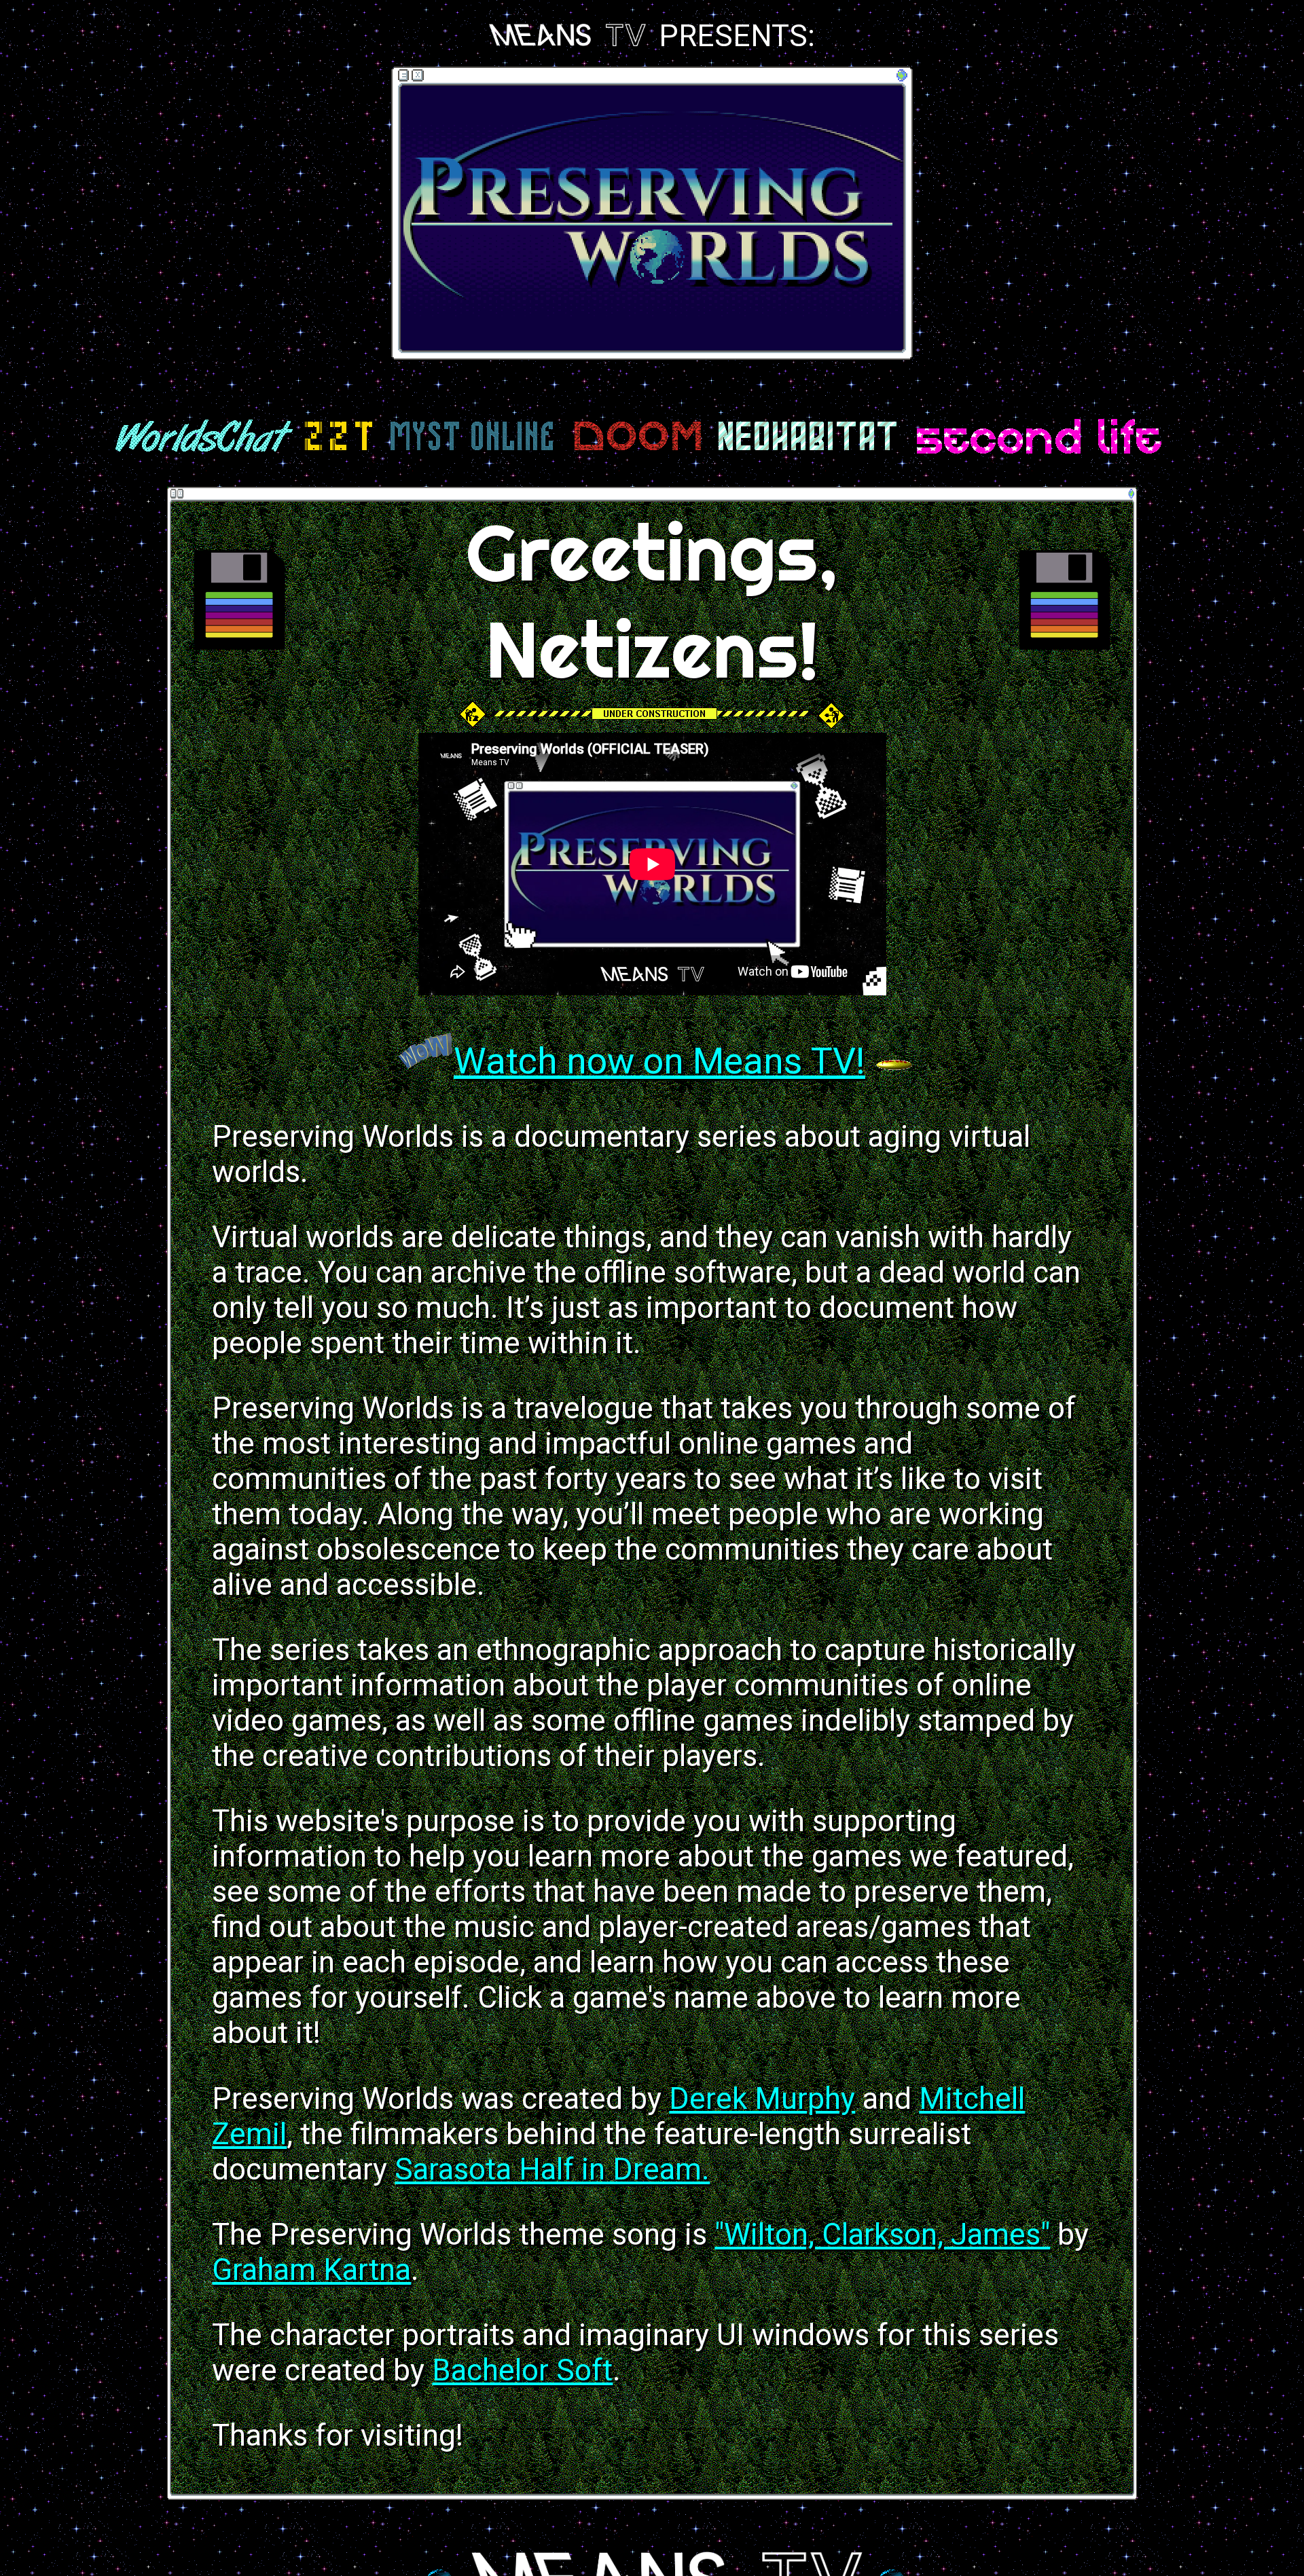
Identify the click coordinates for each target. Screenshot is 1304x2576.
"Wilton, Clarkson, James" (882, 2234)
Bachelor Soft (522, 2370)
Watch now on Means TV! (659, 1061)
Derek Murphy (762, 2099)
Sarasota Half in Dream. (552, 2169)
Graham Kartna (311, 2270)
